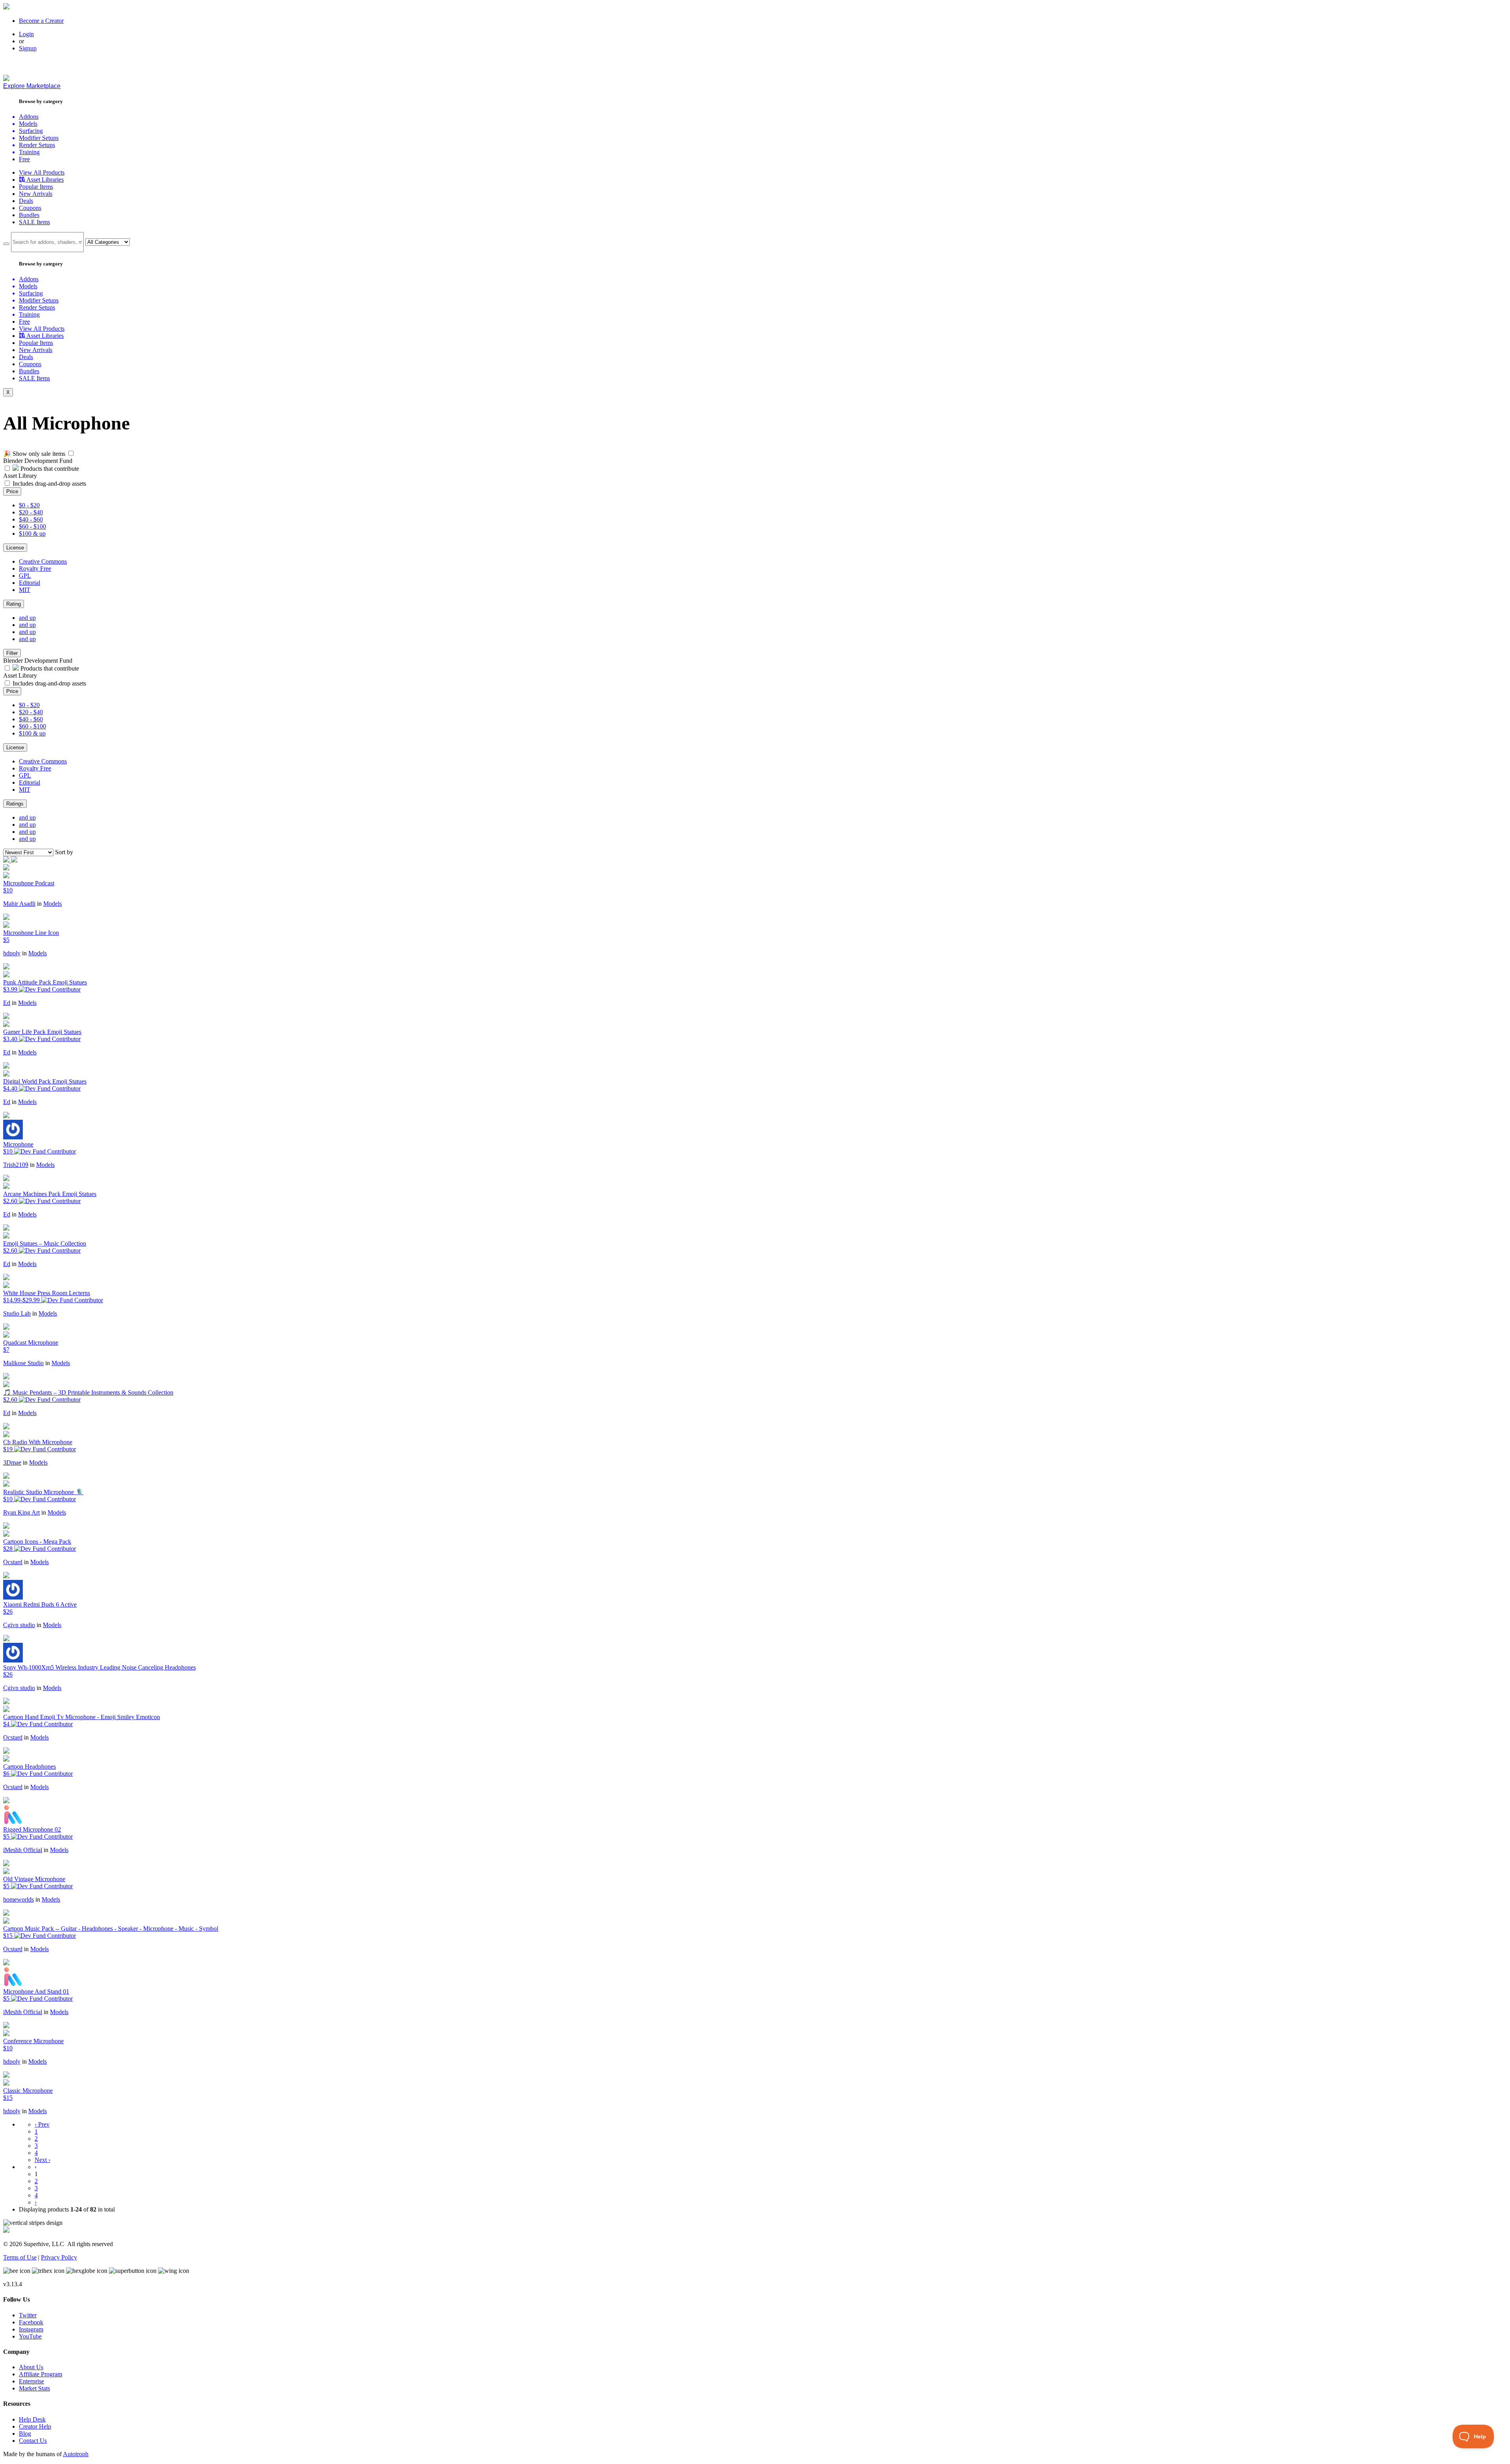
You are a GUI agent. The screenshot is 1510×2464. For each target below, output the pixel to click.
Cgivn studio (19, 1625)
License (15, 548)
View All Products (42, 172)
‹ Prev (42, 2124)
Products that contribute (49, 469)
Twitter (28, 2315)
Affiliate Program (41, 2374)
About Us (31, 2367)
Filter (12, 653)
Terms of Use (20, 2257)
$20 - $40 (31, 512)
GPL (25, 576)
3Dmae (12, 1462)
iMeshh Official (23, 1850)
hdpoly (12, 953)
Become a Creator (41, 21)
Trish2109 (16, 1165)
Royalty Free (35, 569)
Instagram (31, 2329)
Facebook (31, 2322)
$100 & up (32, 534)
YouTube (30, 2336)
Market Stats (34, 2388)
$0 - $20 (29, 505)
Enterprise (31, 2381)
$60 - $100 (32, 526)
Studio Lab (17, 1313)
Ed (7, 1003)
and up (27, 618)
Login (26, 34)
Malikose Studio (23, 1363)
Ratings (15, 804)
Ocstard (13, 1562)
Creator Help (35, 2426)
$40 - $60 (31, 519)
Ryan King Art (21, 1512)
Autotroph (76, 2454)
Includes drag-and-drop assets (49, 484)
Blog (25, 2434)
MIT (25, 590)
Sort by (64, 852)
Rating (14, 604)
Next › (42, 2160)
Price (12, 491)
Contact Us (33, 2441)
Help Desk (32, 2419)
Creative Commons (43, 561)
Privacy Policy (59, 2257)
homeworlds (18, 1899)
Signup (28, 48)
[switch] (71, 453)
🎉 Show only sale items (34, 454)
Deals (26, 201)
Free (24, 159)
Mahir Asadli (19, 904)
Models (52, 904)
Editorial (29, 583)
